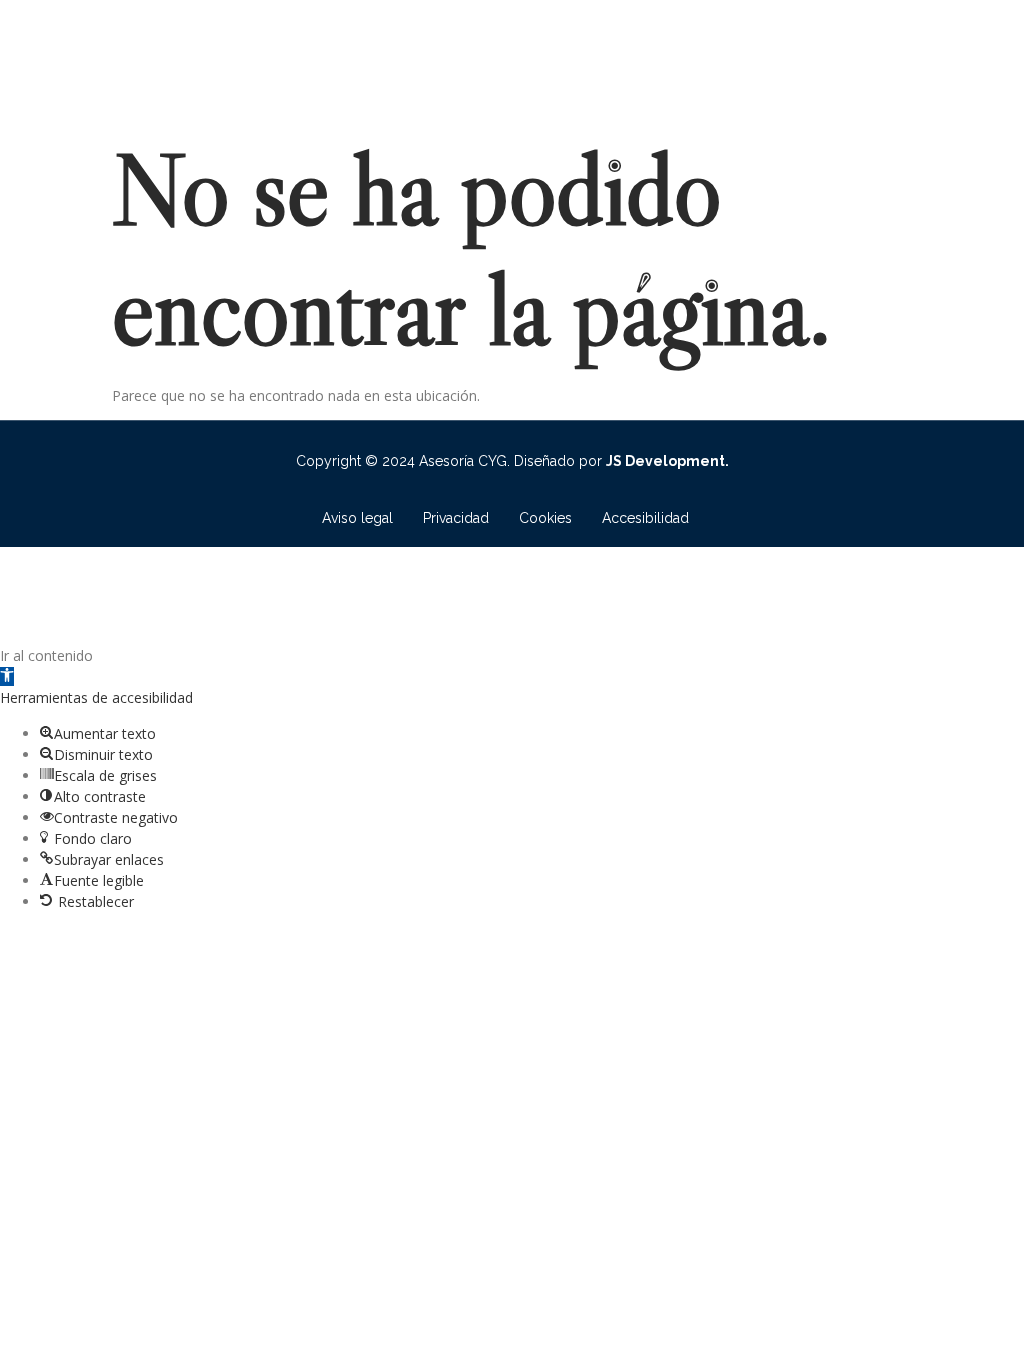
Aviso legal (357, 518)
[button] (7, 676)
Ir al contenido (46, 655)
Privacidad (456, 518)
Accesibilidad (645, 518)
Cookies (545, 518)
